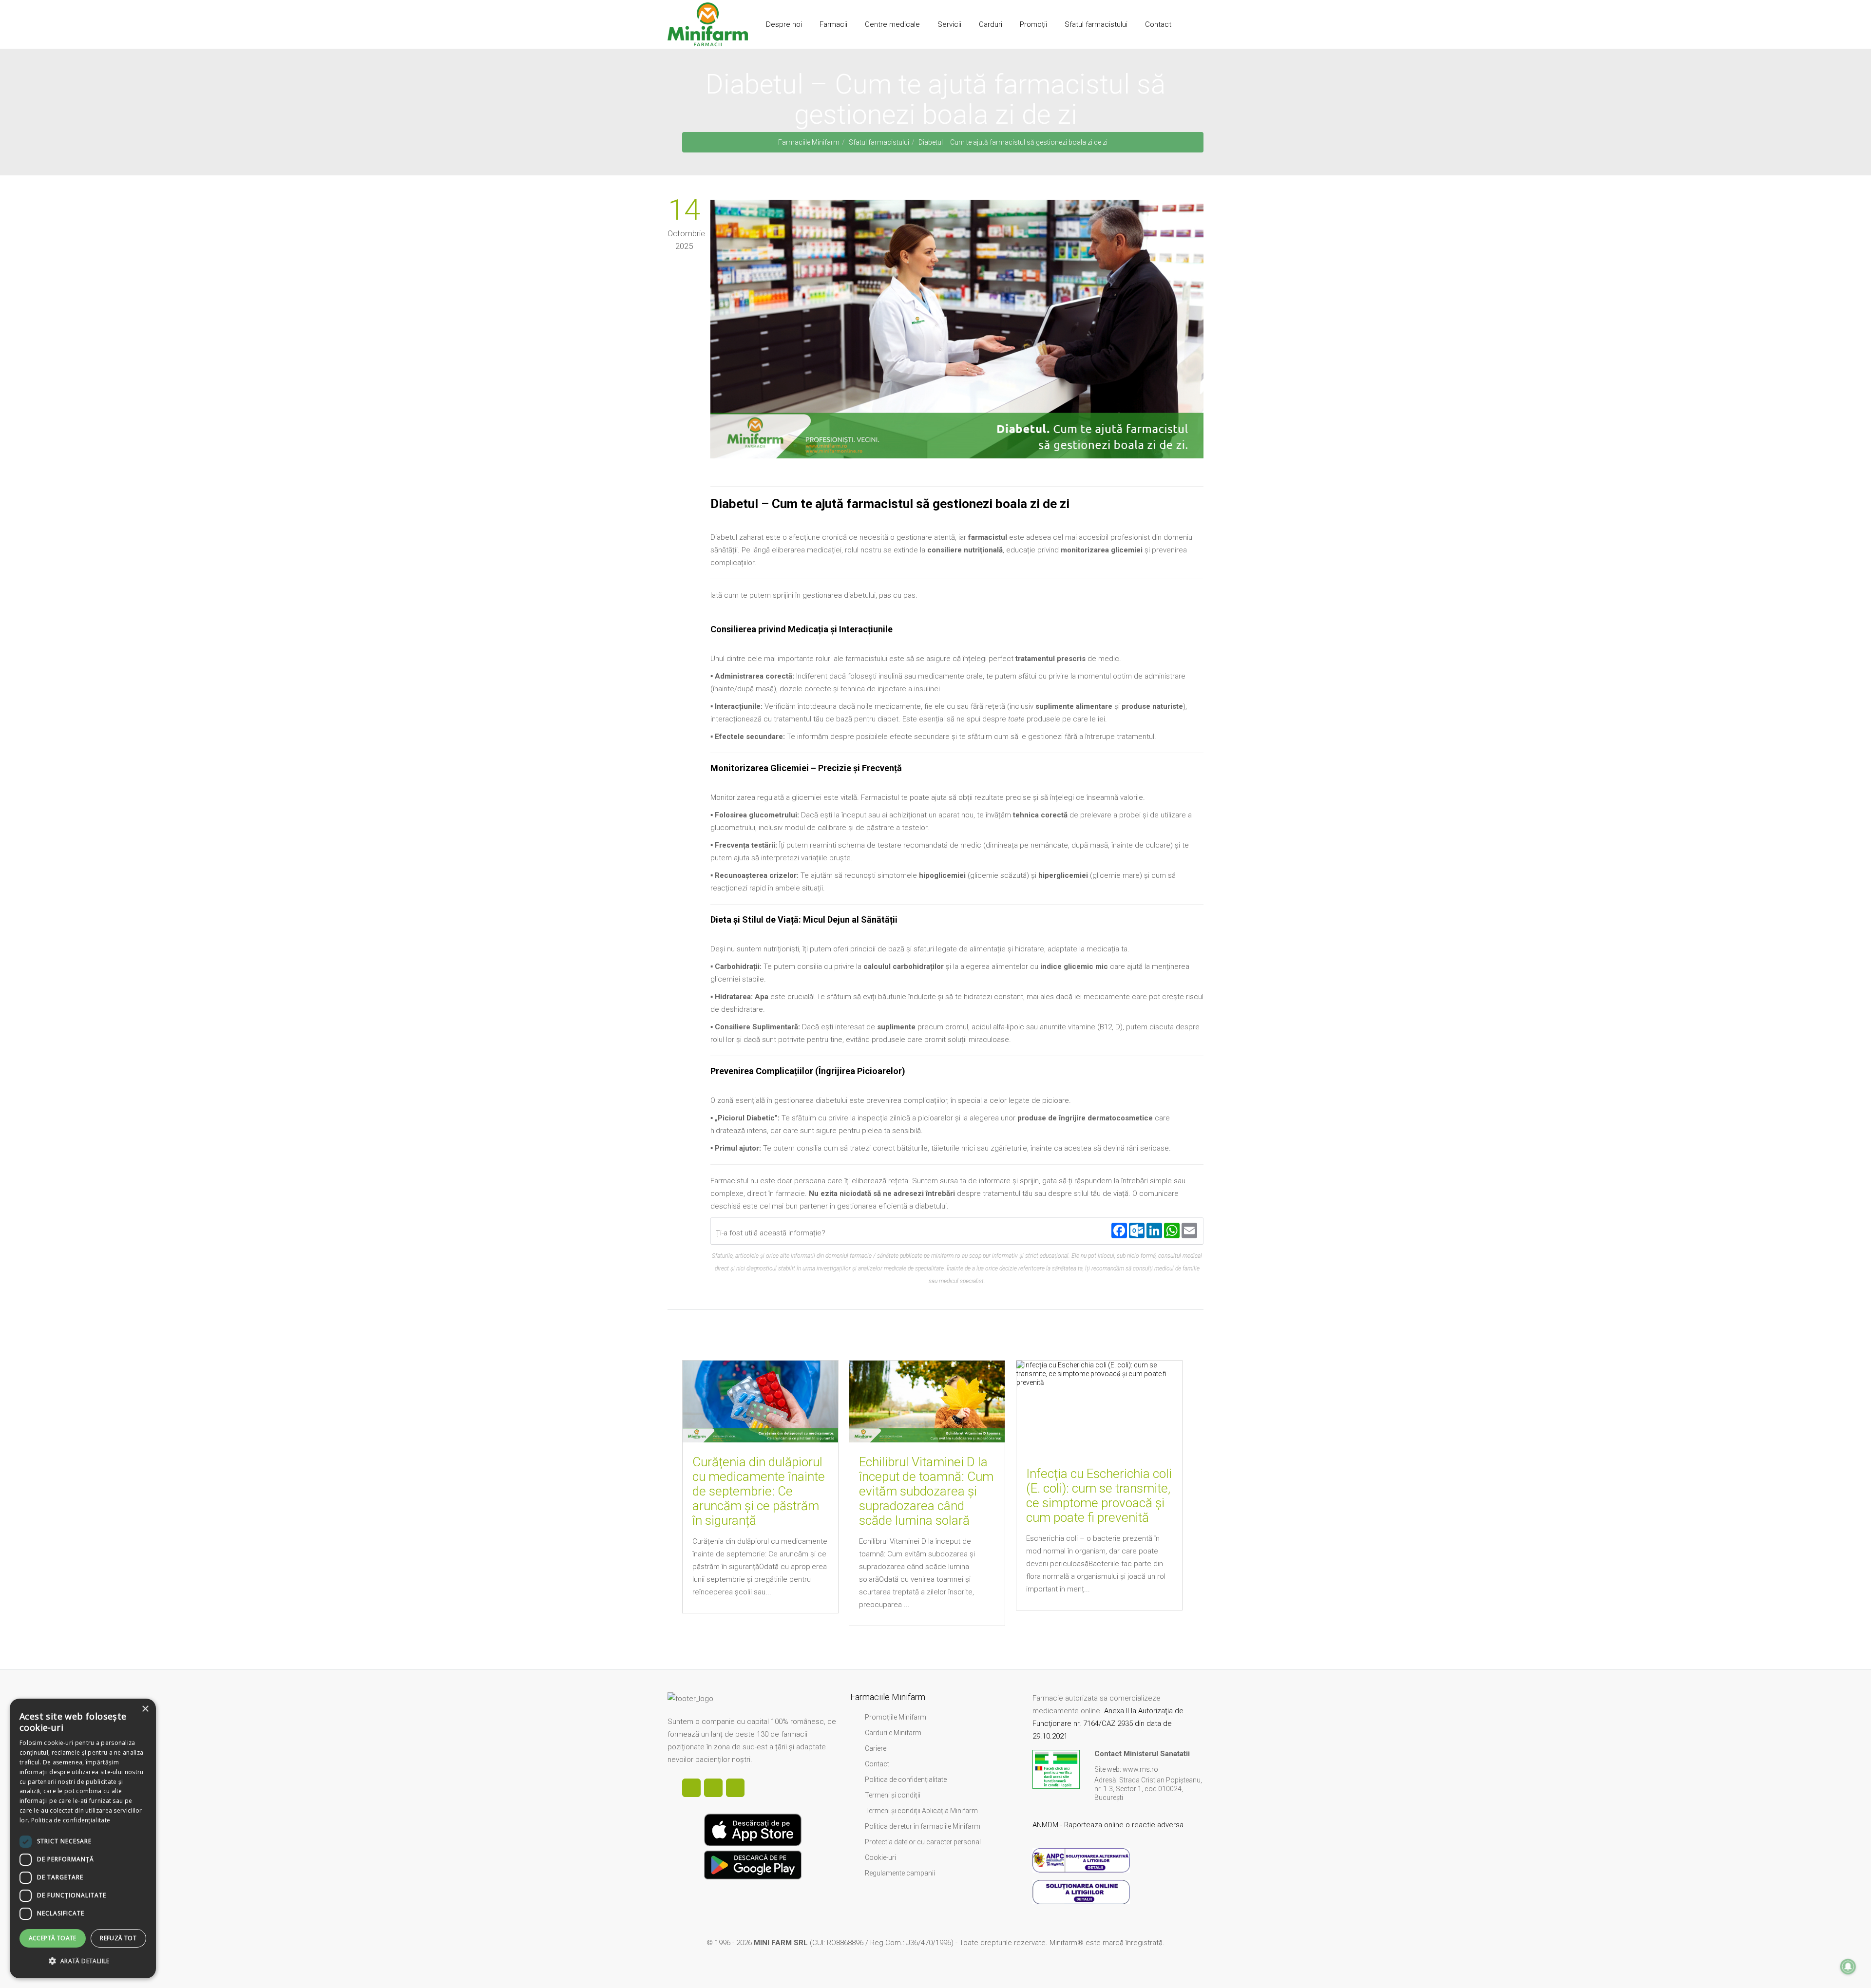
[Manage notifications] (1848, 1967)
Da (840, 1231)
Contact (877, 1764)
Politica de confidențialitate (906, 1780)
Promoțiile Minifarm (896, 1717)
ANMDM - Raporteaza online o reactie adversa (1109, 1825)
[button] (83, 1961)
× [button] (145, 1709)
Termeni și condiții (893, 1795)
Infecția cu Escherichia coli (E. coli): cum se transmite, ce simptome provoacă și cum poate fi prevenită (1099, 1496)
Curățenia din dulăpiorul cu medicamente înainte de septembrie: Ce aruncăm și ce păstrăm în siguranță (759, 1491)
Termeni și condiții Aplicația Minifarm (921, 1811)
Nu (861, 1231)
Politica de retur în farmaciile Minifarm (923, 1826)
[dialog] (83, 1838)
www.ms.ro (1140, 1769)
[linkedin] (713, 1788)
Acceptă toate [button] (53, 1938)
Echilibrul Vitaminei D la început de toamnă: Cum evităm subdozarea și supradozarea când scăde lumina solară (926, 1491)
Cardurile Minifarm (893, 1733)
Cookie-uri (880, 1857)
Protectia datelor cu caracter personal (923, 1842)
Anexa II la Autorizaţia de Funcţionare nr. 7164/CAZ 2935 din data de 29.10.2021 (1108, 1723)
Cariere (876, 1748)
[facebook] (691, 1788)
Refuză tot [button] (118, 1938)
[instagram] (735, 1788)
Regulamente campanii (900, 1873)
